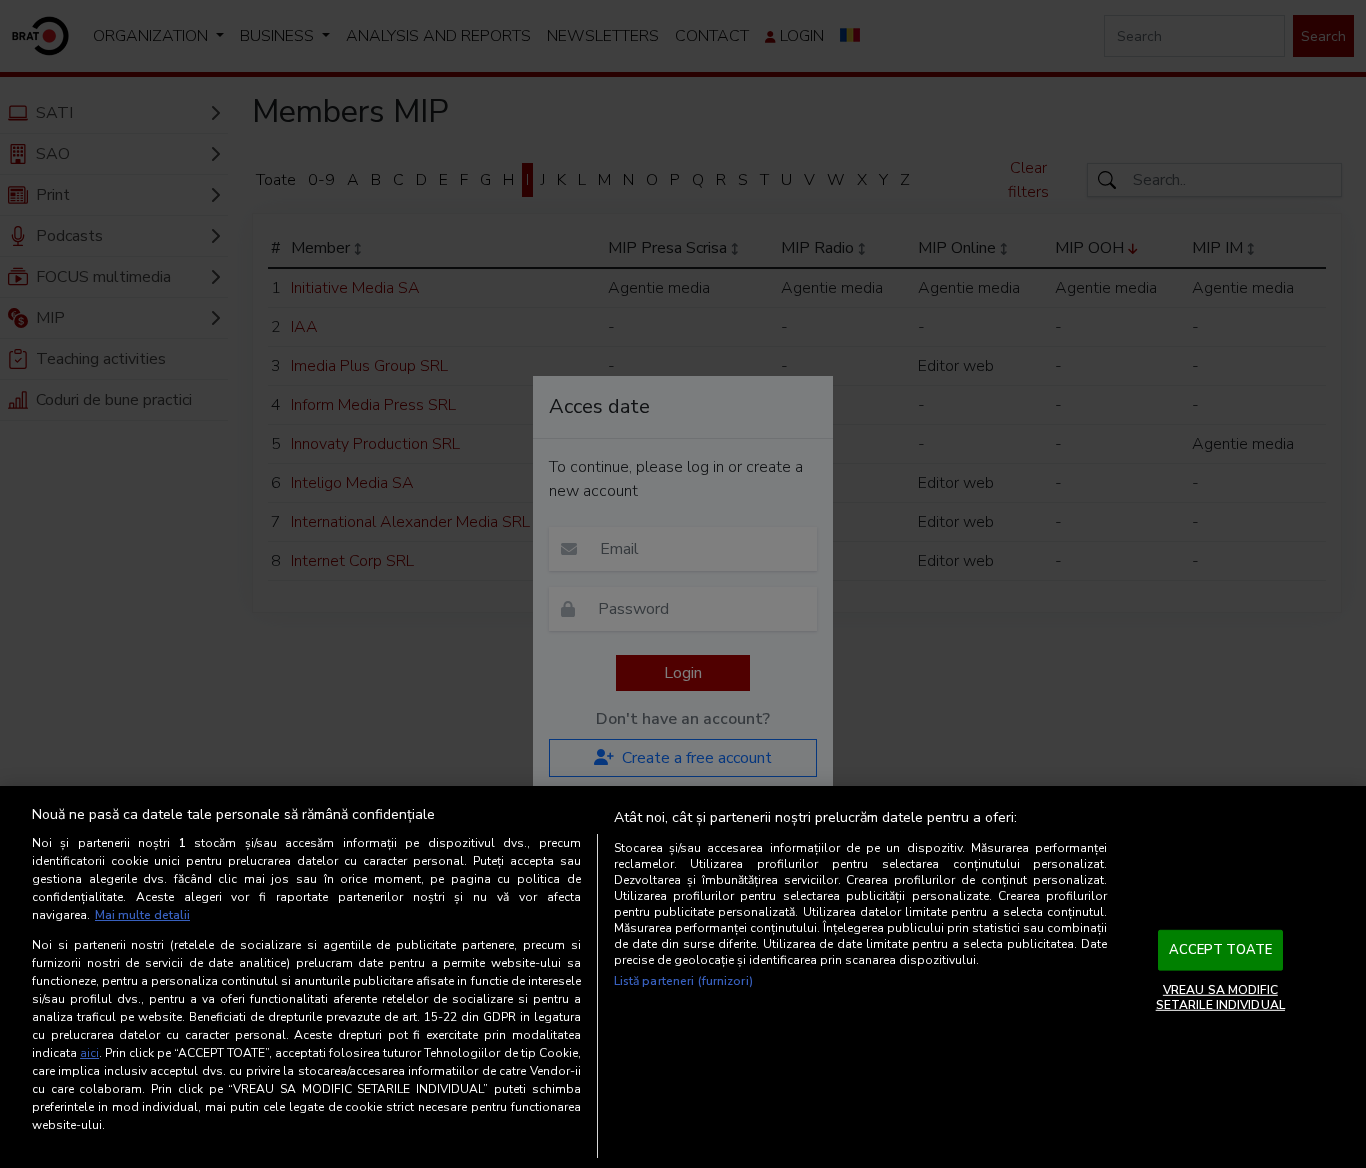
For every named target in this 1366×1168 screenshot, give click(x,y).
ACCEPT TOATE (1221, 950)
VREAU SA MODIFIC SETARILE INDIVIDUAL (1220, 997)
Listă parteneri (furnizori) (683, 981)
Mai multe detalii (142, 915)
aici (89, 1053)
